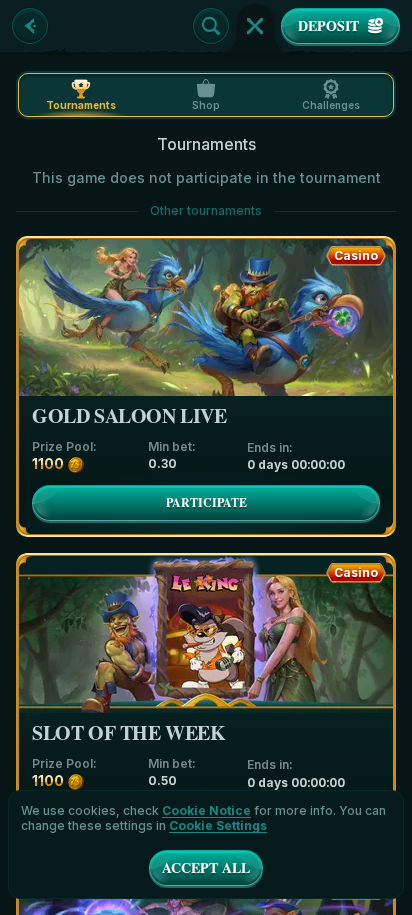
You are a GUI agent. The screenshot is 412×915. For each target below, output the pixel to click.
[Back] (30, 26)
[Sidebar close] (255, 26)
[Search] (211, 26)
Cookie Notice (206, 811)
